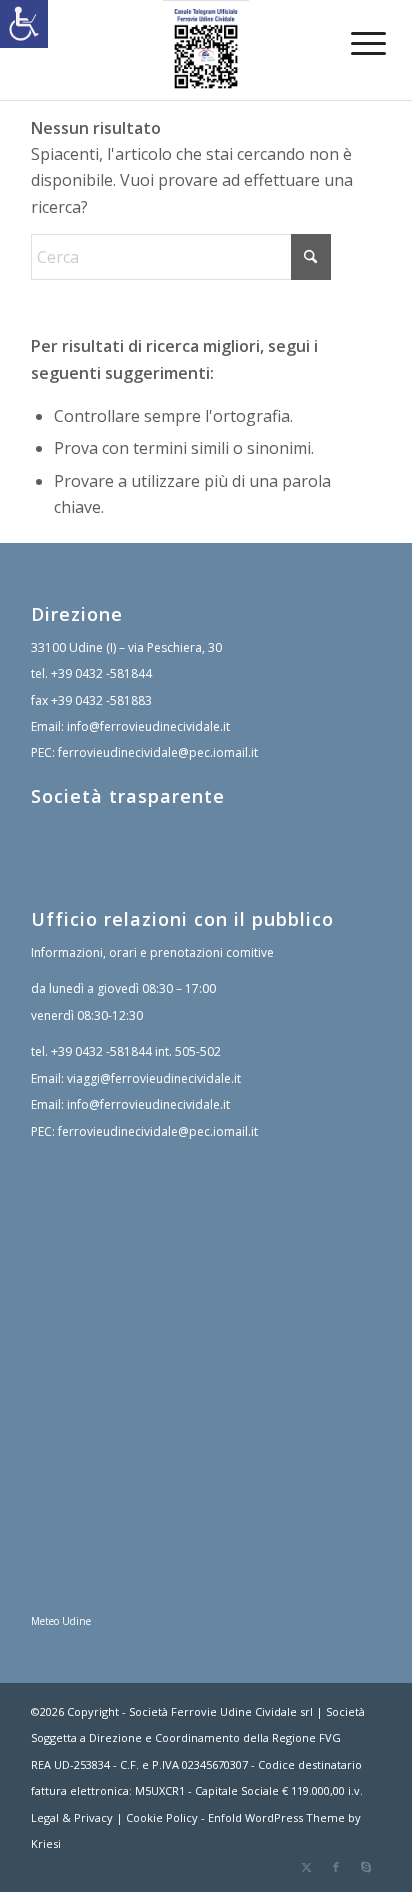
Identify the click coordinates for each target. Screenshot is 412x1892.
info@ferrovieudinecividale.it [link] (148, 726)
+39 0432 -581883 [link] (101, 700)
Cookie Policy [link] (162, 1817)
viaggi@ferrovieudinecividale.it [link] (154, 1078)
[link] (24, 24)
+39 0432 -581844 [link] (101, 673)
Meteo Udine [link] (61, 1621)
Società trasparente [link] (128, 796)
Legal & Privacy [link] (72, 1817)
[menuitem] (353, 42)
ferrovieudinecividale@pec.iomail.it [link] (158, 752)
